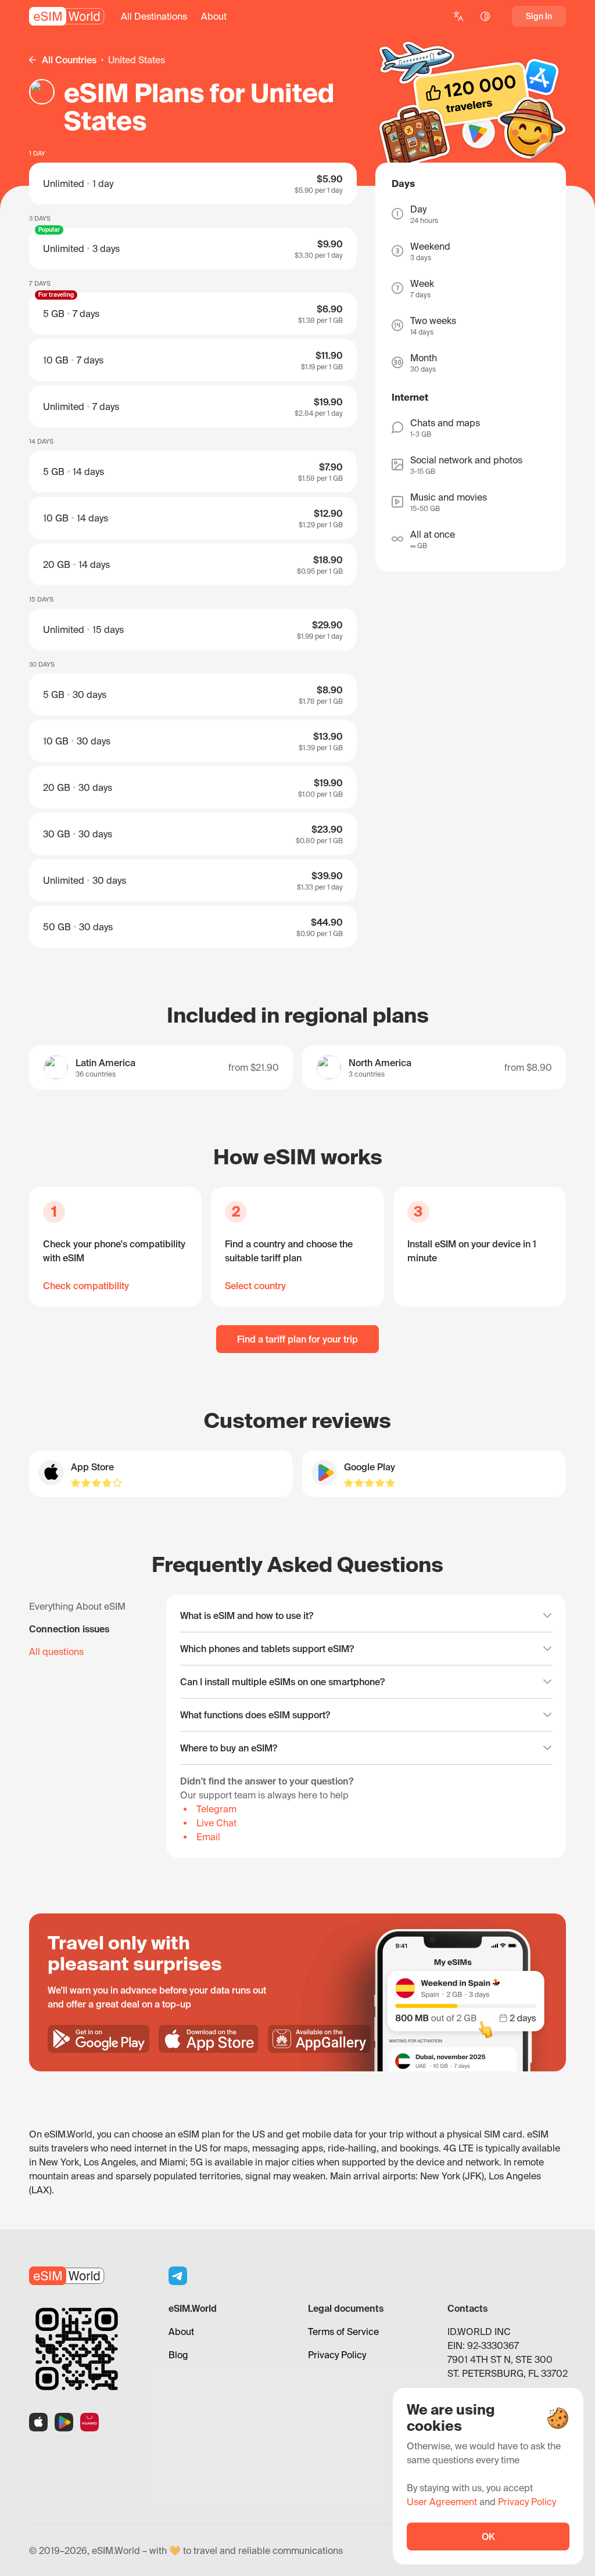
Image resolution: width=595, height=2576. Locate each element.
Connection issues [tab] (69, 1629)
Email (208, 1837)
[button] (154, 16)
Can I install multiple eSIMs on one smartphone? (282, 1682)
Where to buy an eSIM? (229, 1748)
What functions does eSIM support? (255, 1715)
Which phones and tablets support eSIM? (267, 1649)
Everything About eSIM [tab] (77, 1606)
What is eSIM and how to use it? (247, 1616)
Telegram (216, 1809)
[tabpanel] (366, 1726)
